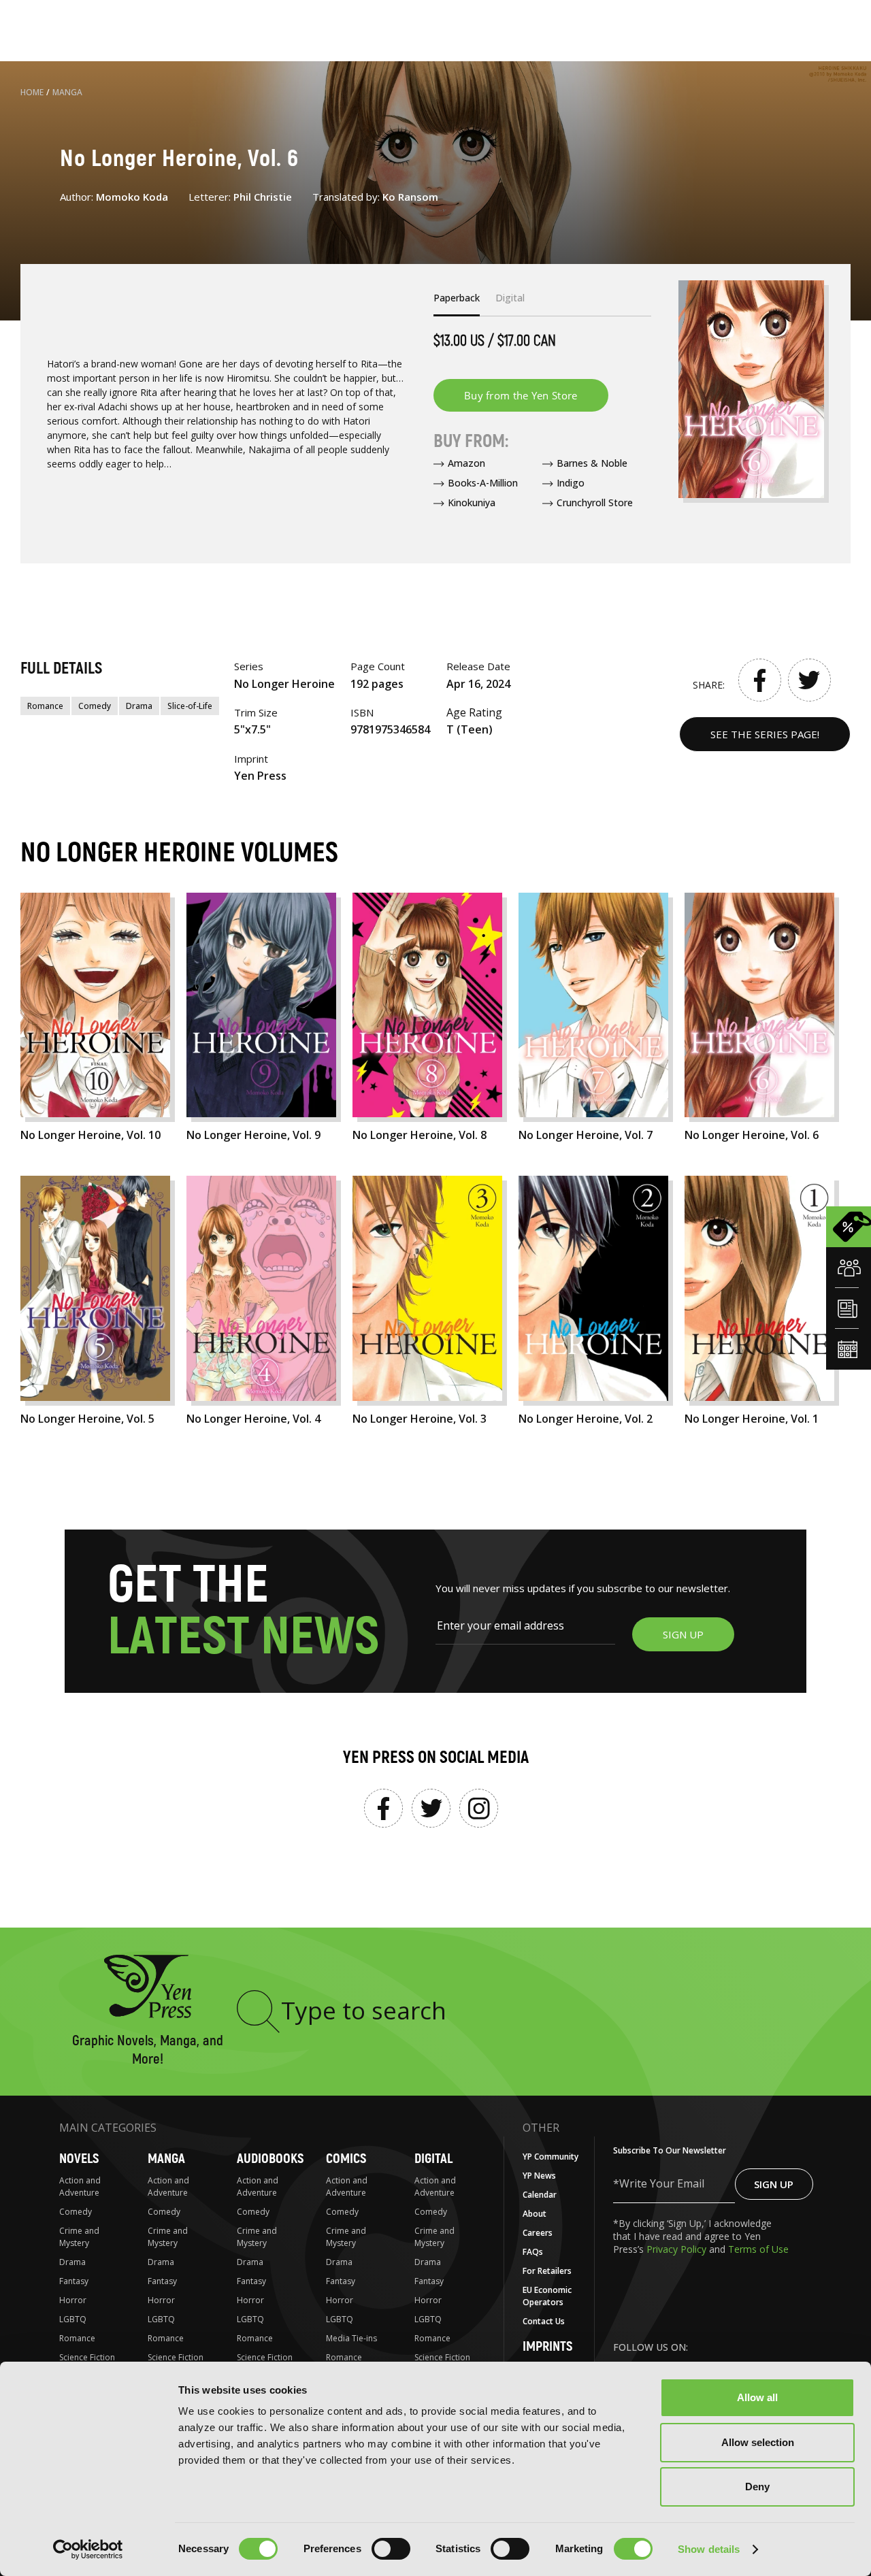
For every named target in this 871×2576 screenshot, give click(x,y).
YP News (539, 2176)
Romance (45, 706)
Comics (346, 2159)
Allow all (757, 2397)
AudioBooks (270, 2159)
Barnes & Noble (592, 463)
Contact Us (544, 2321)
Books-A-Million (483, 483)
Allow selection (758, 2442)
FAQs (533, 2252)
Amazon (466, 463)
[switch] (391, 2549)
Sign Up (774, 2184)
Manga (67, 92)
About (535, 2214)
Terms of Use (758, 2249)
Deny (757, 2487)
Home (32, 92)
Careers (538, 2233)
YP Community (550, 2157)
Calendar (540, 2195)
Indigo (571, 483)
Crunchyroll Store (595, 502)
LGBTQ (73, 2319)
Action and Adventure (80, 2186)
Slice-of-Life (190, 706)
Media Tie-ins (351, 2338)
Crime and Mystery (79, 2237)
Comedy (95, 706)
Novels (79, 2159)
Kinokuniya (472, 502)
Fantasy (74, 2281)
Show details (709, 2549)
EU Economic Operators (547, 2296)
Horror (73, 2300)
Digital (433, 2159)
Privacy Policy (678, 2249)
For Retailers (547, 2271)
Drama (139, 706)
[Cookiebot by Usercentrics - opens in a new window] (88, 2549)
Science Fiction (87, 2357)
